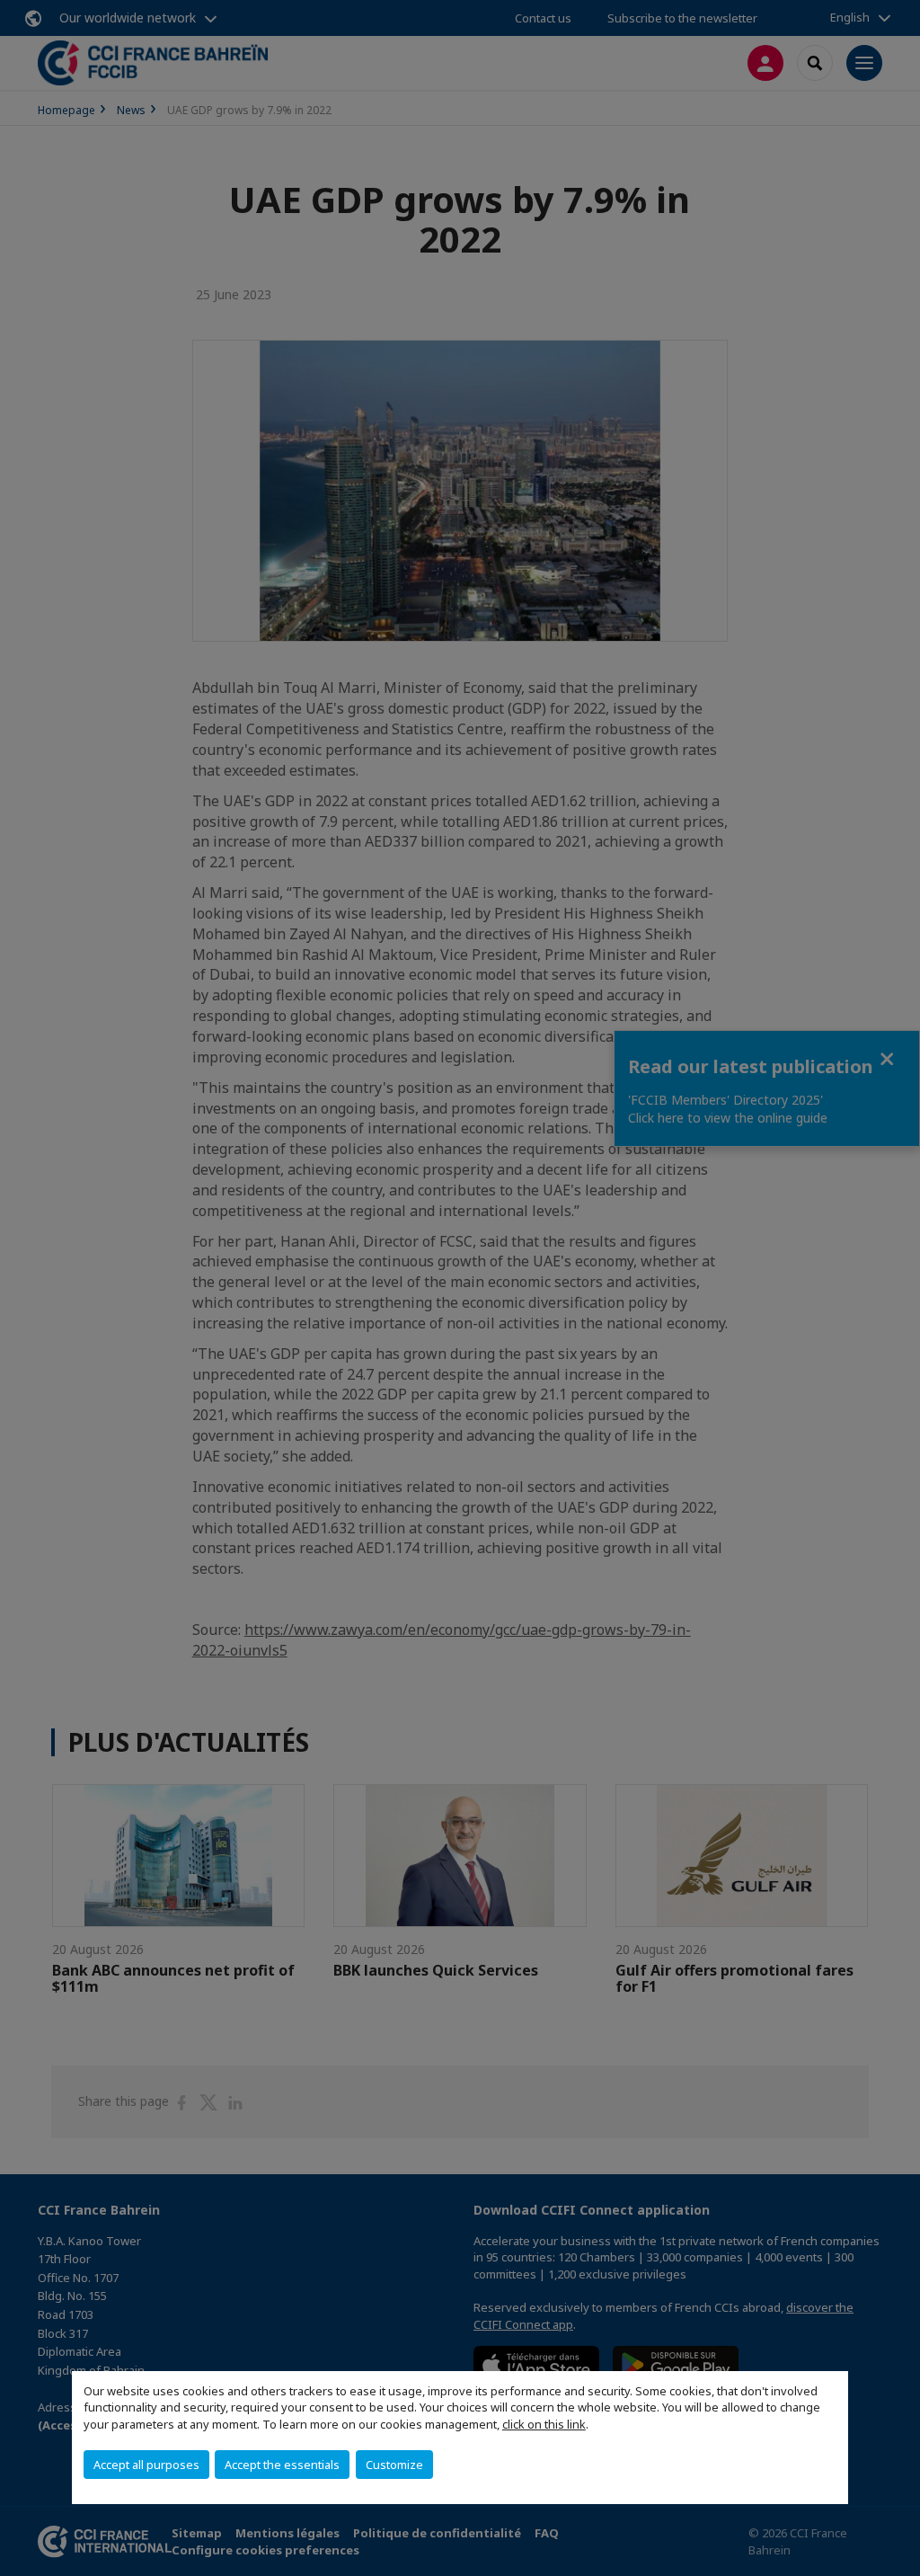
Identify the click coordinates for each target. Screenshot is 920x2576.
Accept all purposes (146, 2465)
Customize (394, 2465)
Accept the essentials (282, 2465)
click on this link (544, 2424)
